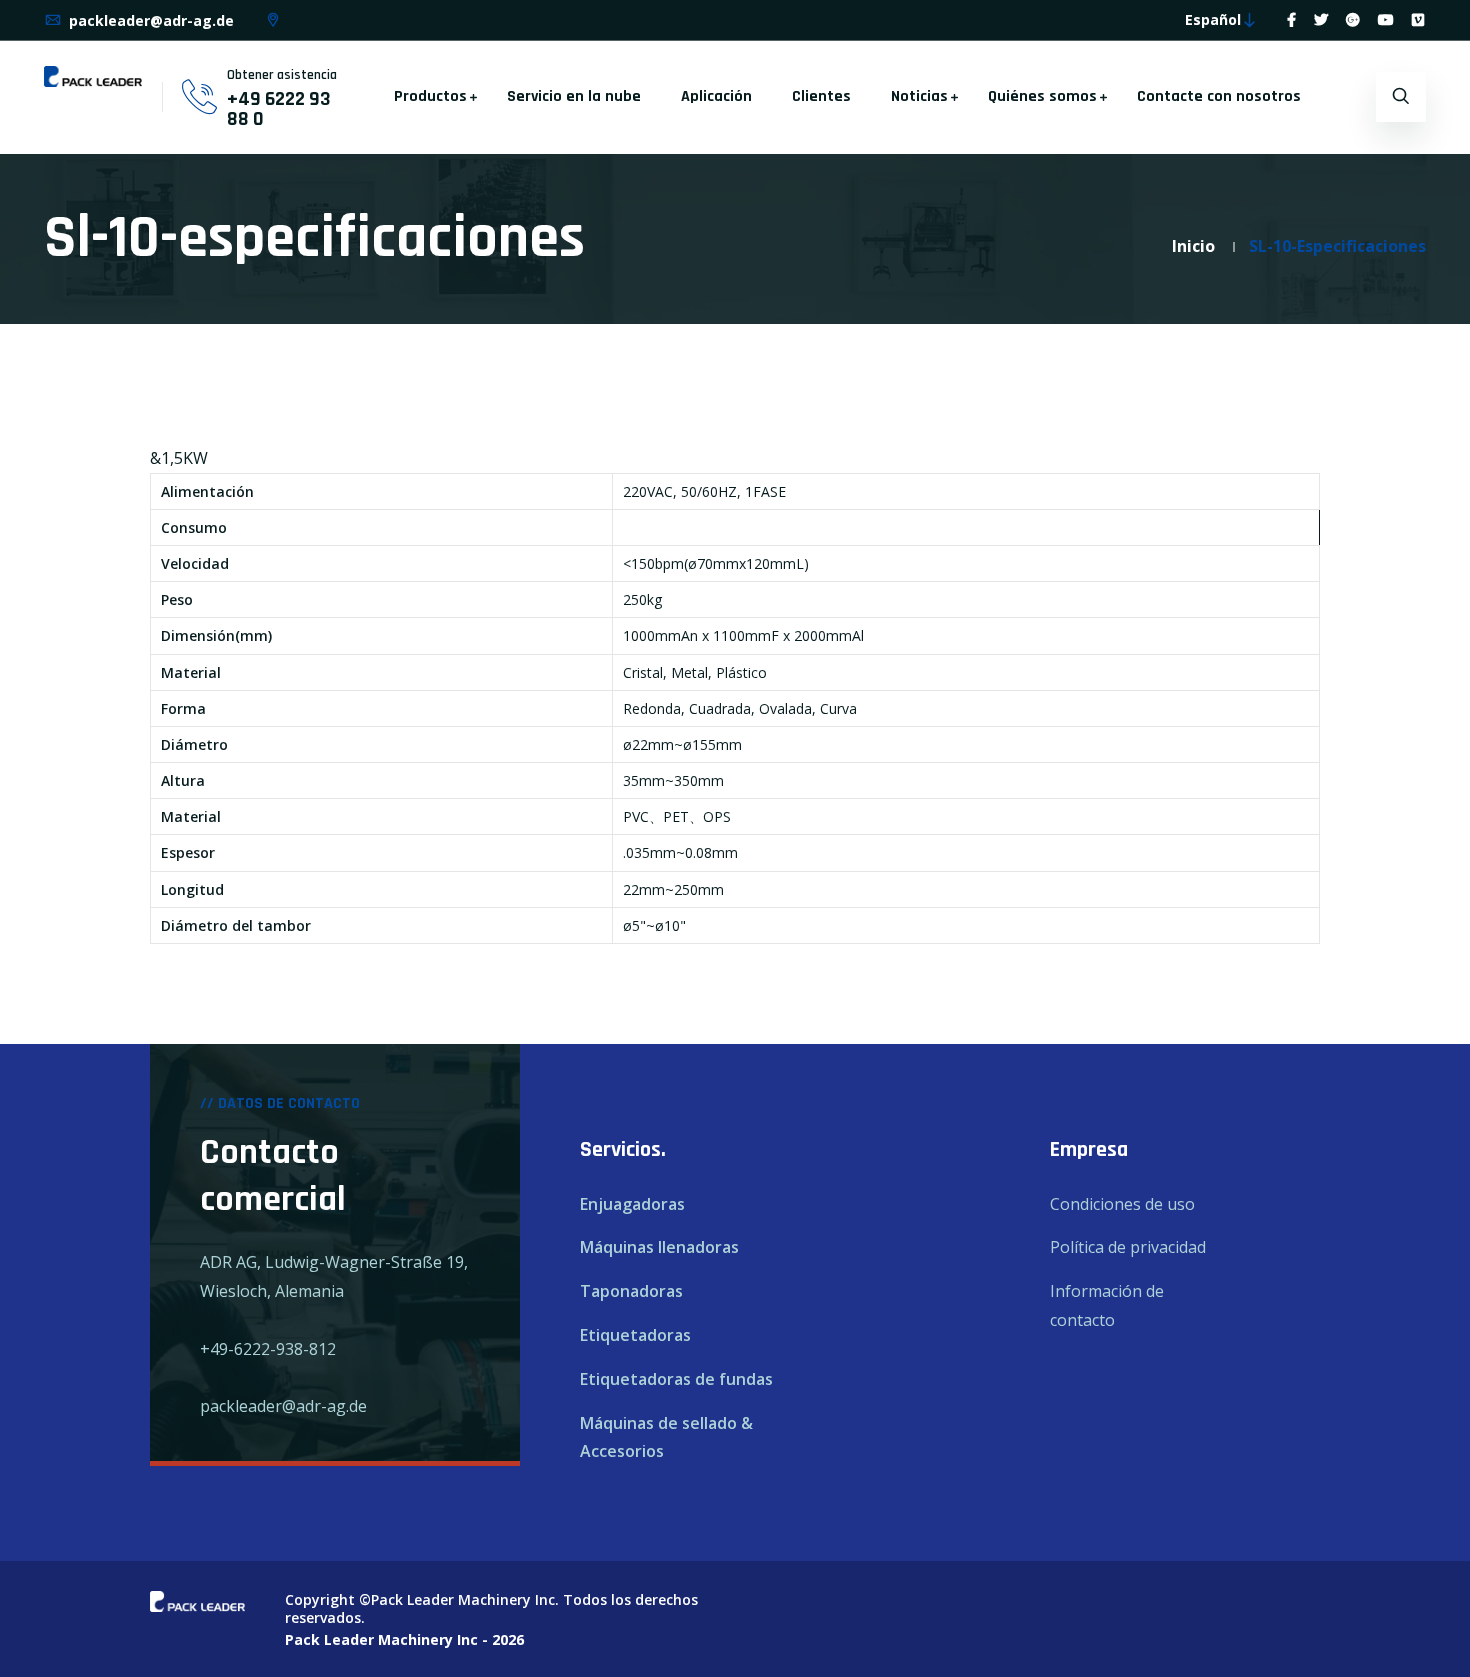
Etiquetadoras (635, 1335)
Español (1213, 19)
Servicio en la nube (574, 96)
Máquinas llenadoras (659, 1247)
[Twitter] (1321, 19)
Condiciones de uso (1122, 1204)
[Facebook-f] (1291, 19)
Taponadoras (631, 1291)
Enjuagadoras (632, 1204)
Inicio (1193, 246)
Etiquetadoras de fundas (676, 1379)
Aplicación (716, 96)
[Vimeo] (1418, 19)
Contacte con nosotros (1219, 96)
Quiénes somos (1042, 96)
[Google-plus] (1353, 19)
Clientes (821, 96)
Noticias (919, 96)
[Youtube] (1386, 19)
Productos (430, 96)
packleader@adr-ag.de (149, 20)
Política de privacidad (1128, 1247)
